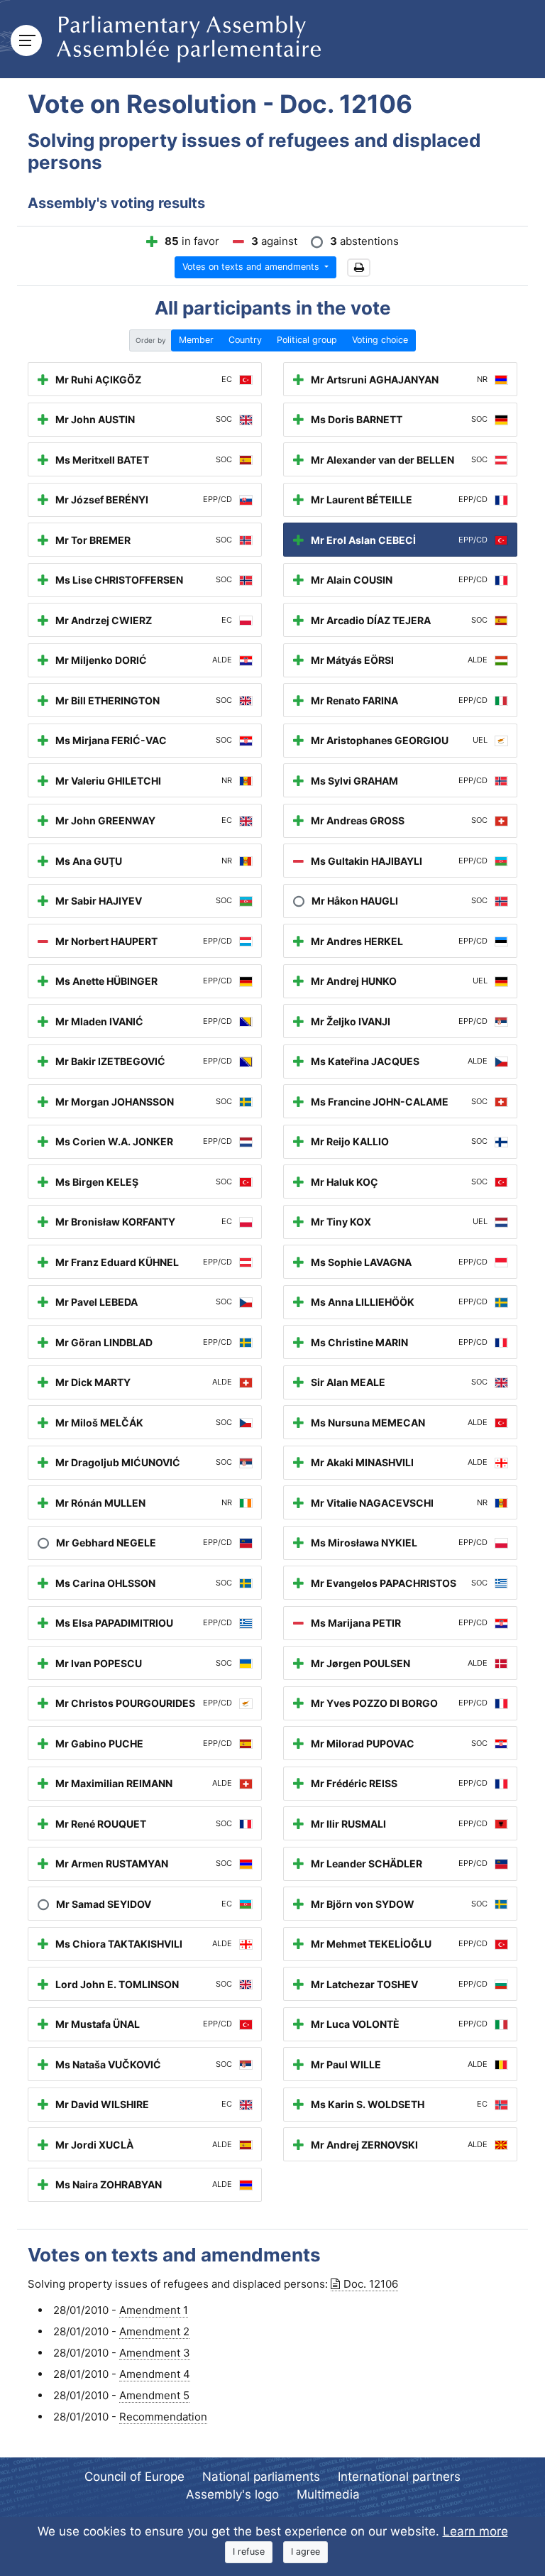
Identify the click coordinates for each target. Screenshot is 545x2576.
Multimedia (328, 2494)
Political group (307, 340)
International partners (399, 2477)
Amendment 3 (155, 2353)
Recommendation (163, 2417)
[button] (359, 268)
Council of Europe (134, 2477)
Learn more (475, 2531)
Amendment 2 (154, 2331)
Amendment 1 (154, 2310)
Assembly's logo (232, 2494)
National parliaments (261, 2477)
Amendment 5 (154, 2395)
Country (245, 340)
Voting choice (380, 340)
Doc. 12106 (371, 2284)
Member (196, 340)
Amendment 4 (155, 2374)
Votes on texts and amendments (252, 267)
